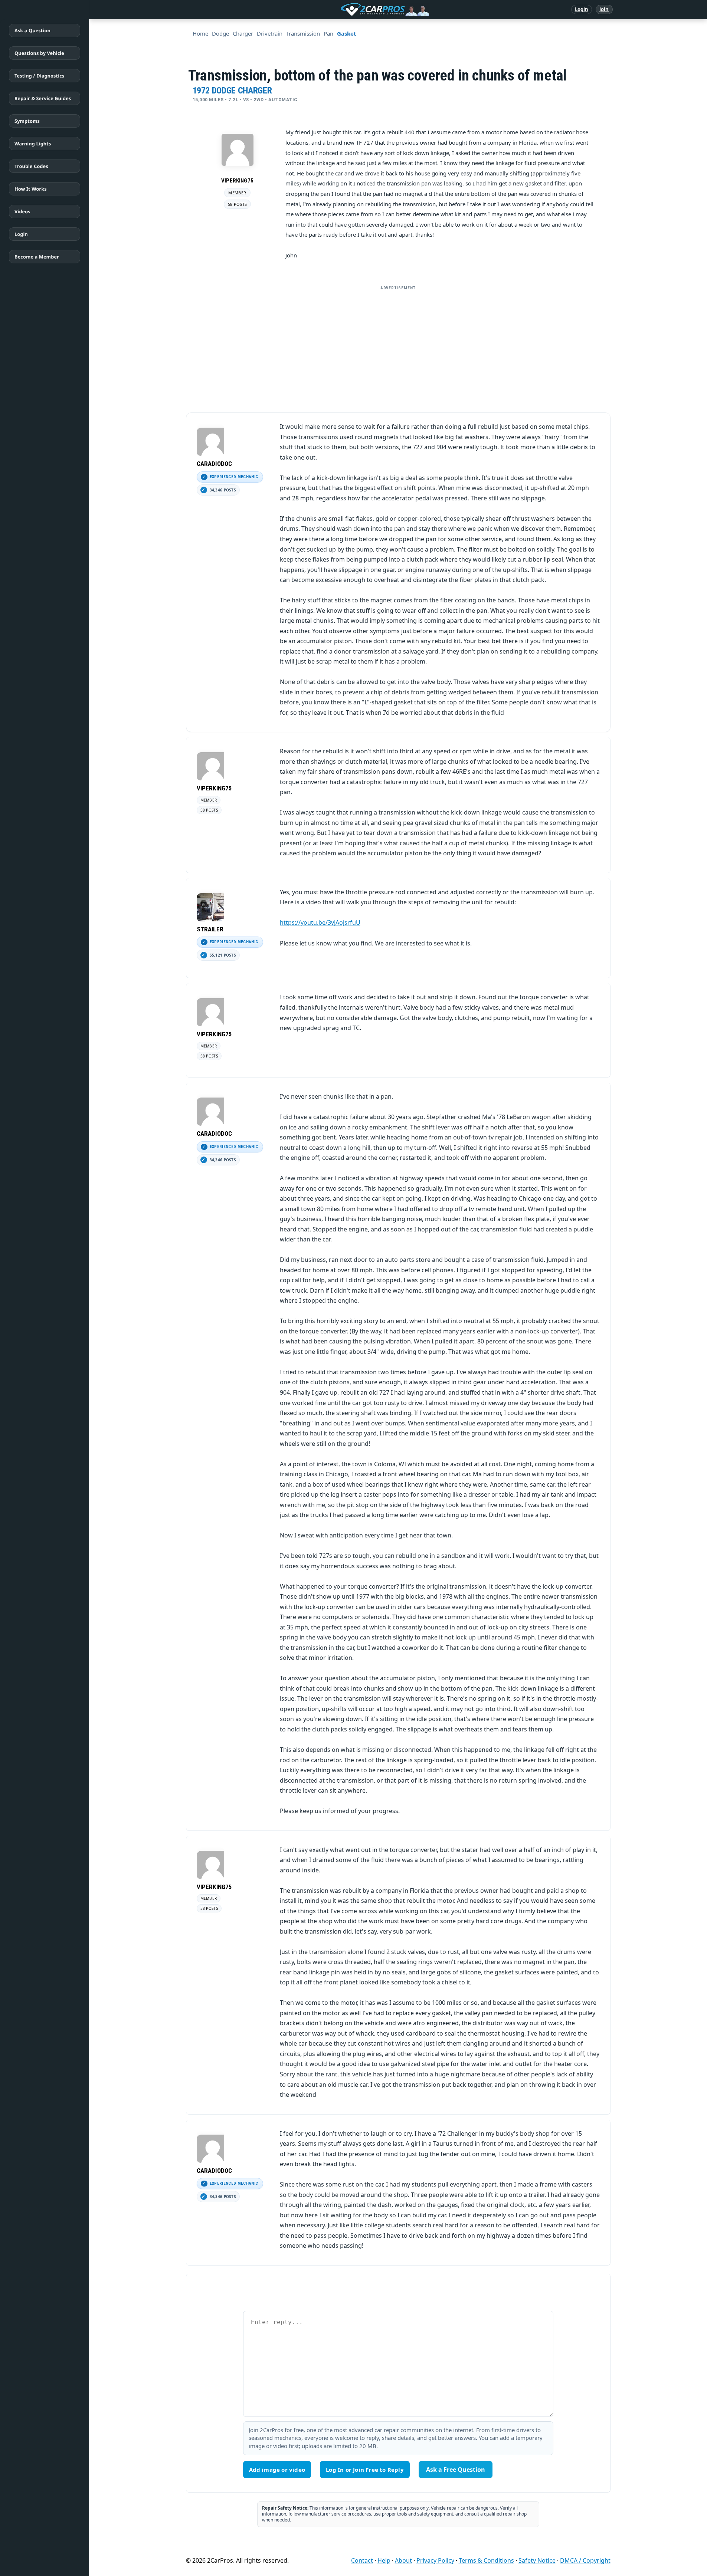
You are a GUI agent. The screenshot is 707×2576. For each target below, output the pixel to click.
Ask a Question (32, 30)
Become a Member (37, 257)
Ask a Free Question (456, 2470)
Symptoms (27, 121)
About (403, 2560)
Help (384, 2560)
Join (604, 9)
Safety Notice (537, 2560)
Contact (362, 2560)
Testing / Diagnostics (39, 76)
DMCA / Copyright (585, 2560)
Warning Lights (33, 144)
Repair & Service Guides (43, 98)
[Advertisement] (398, 346)
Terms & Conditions (486, 2560)
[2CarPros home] (346, 10)
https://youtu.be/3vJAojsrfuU (320, 922)
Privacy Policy (435, 2560)
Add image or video (277, 2470)
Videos (22, 211)
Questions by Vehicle (39, 53)
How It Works (31, 189)
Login (582, 9)
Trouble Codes (31, 166)
